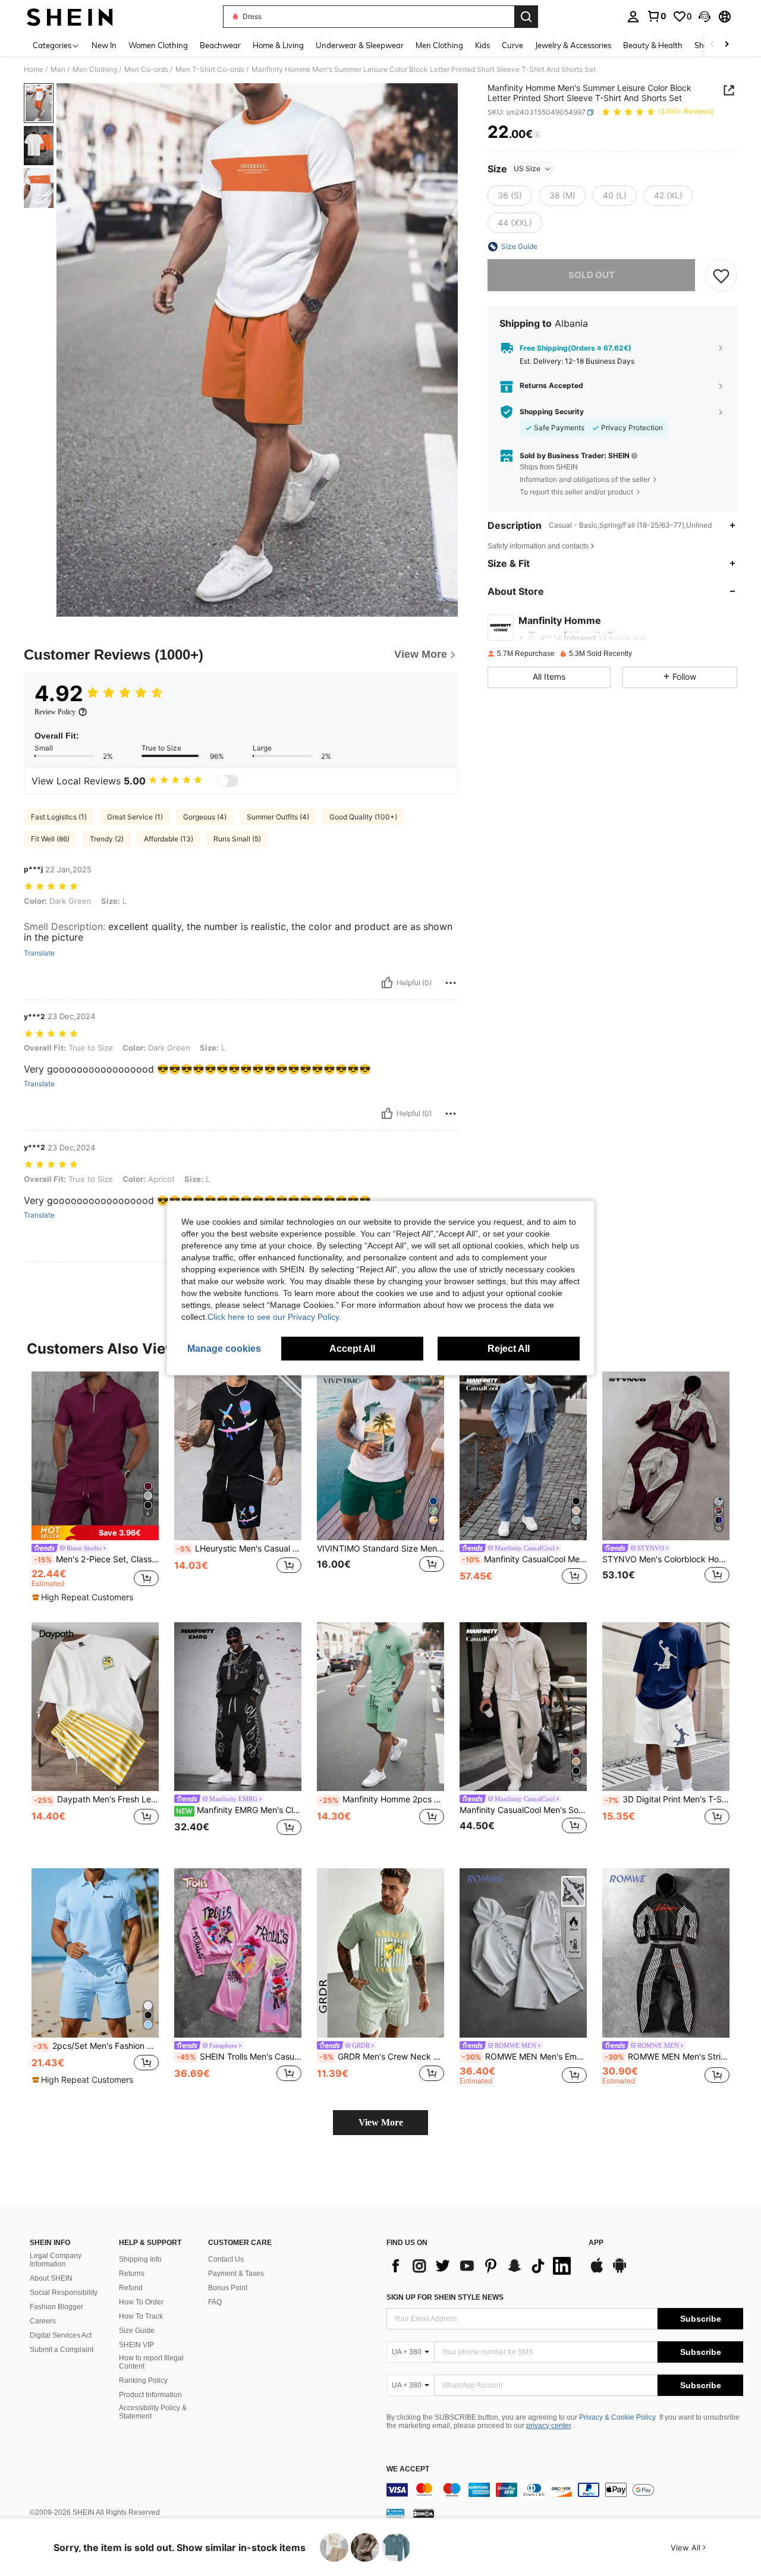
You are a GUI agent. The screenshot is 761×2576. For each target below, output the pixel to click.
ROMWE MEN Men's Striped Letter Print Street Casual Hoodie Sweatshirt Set (667, 2057)
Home (34, 70)
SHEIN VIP (136, 2345)
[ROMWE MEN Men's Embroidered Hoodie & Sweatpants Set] (523, 1953)
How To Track (141, 2316)
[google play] (620, 2271)
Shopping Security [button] (552, 412)
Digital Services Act (61, 2335)
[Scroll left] (712, 45)
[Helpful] (387, 983)
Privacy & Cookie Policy (617, 2417)
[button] (705, 17)
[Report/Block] (451, 983)
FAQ (215, 2302)
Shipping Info (140, 2259)
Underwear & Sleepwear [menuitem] (360, 45)
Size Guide (137, 2331)
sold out (592, 275)
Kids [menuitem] (482, 45)
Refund (131, 2288)
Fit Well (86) (50, 839)
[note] (95, 1533)
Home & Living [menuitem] (278, 45)
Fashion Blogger (56, 2307)
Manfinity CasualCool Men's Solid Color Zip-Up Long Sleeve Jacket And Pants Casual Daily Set (523, 1810)
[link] (656, 16)
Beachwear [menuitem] (220, 45)
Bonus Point (228, 2288)
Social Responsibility (64, 2293)
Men (58, 70)
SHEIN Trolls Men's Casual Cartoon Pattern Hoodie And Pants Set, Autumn (239, 2057)
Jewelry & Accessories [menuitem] (573, 45)
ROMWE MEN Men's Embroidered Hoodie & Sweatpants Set (524, 2057)
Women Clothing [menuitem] (158, 45)
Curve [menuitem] (512, 45)
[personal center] (633, 17)
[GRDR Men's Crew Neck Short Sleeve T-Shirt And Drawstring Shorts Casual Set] (380, 1953)
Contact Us (226, 2259)
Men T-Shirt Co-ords (210, 70)
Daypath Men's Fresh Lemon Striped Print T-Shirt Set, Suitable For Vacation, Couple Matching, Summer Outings (96, 1799)
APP (596, 2243)
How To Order (141, 2302)
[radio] (510, 196)
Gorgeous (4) (205, 817)
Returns (132, 2274)
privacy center (548, 2426)
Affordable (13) (169, 839)
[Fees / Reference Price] (537, 135)
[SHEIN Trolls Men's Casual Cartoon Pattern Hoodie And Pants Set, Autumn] (238, 1953)
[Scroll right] (727, 45)
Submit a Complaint (62, 2350)
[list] (482, 2266)
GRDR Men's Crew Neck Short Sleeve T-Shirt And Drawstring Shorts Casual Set (382, 2057)
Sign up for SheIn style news (445, 2297)
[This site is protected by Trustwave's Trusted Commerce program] (395, 2513)
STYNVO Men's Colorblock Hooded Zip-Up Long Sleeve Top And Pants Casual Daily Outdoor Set (666, 1559)
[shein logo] (70, 17)
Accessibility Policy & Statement (153, 2412)
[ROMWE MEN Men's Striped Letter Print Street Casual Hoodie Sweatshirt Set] (666, 1953)
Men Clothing (95, 70)
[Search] (526, 17)
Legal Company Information (56, 2260)
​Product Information (150, 2395)
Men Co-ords (146, 70)
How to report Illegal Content (151, 2362)
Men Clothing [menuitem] (439, 45)
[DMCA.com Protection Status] (424, 2513)
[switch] (228, 781)
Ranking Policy (143, 2380)
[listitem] (95, 1487)
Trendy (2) (107, 839)
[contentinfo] (565, 2490)
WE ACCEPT (408, 2469)
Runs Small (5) (237, 839)
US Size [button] (527, 168)
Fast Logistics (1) (59, 817)
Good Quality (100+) (363, 817)
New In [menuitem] (104, 45)
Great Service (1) (135, 817)
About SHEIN (51, 2278)
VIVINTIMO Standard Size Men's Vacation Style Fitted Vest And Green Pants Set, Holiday (380, 1549)
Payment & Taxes (236, 2274)
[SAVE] (721, 275)
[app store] (597, 2271)
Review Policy (55, 712)
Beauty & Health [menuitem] (653, 45)
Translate (39, 953)
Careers (43, 2321)
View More (381, 2122)
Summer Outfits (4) (278, 817)
